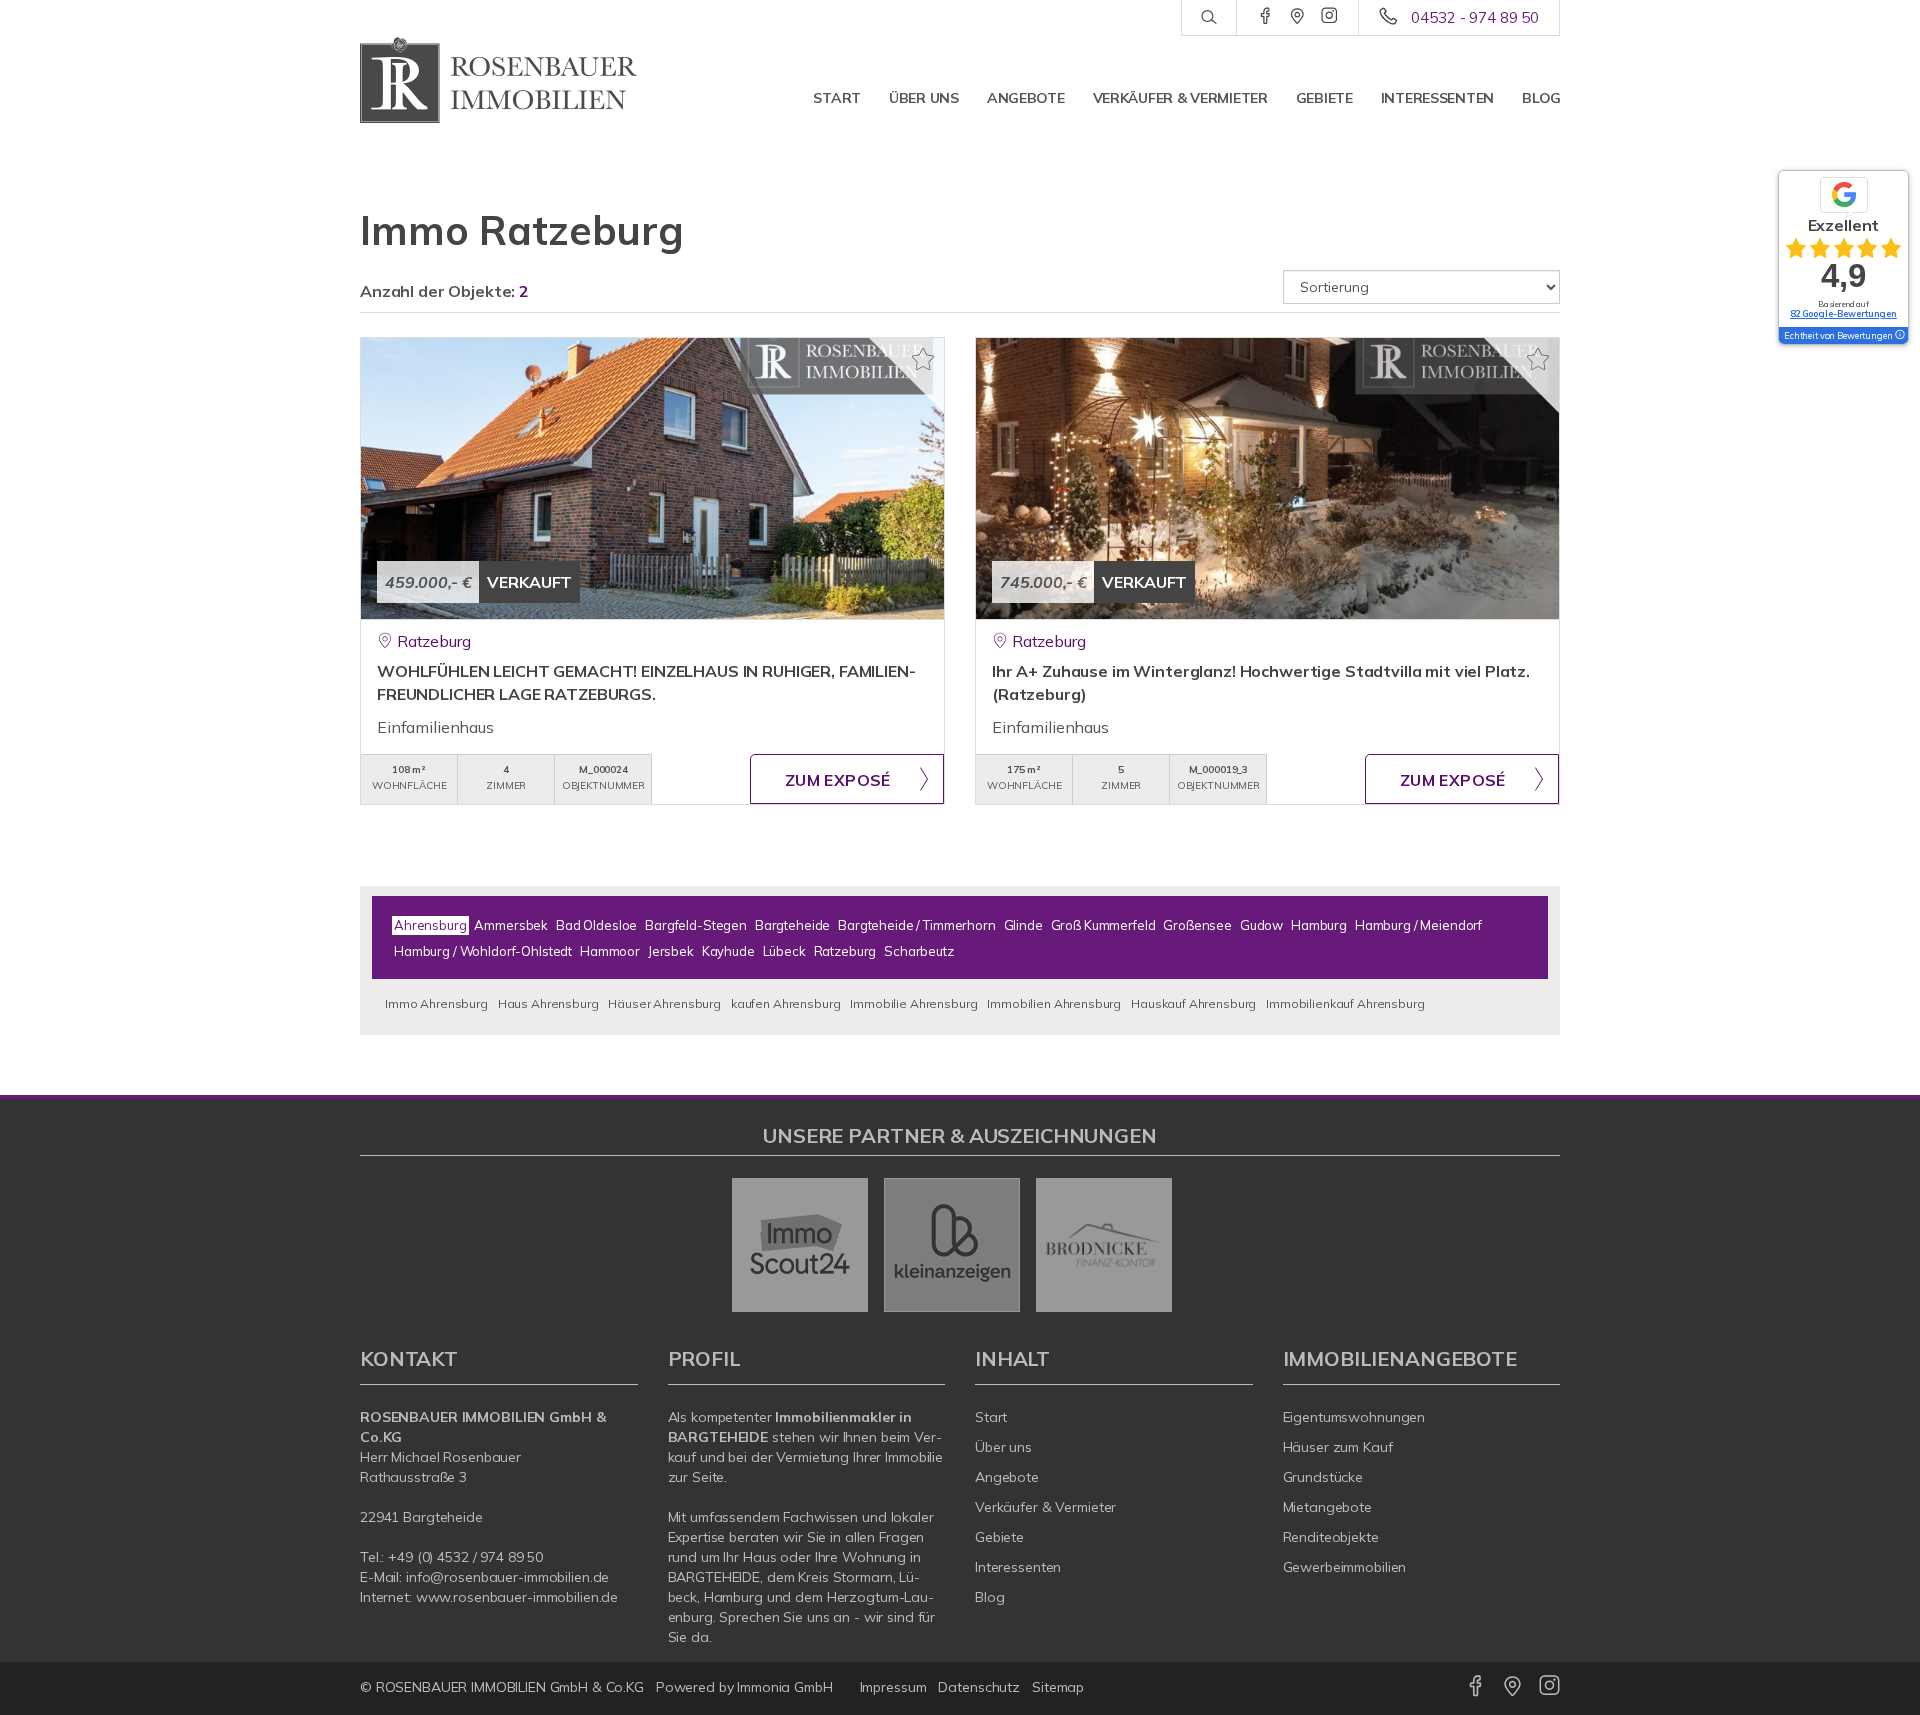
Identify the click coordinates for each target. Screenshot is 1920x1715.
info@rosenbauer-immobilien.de (507, 1577)
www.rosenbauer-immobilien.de (517, 1597)
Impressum (893, 1687)
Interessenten (1437, 98)
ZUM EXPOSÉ (838, 780)
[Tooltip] (1899, 336)
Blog (1541, 98)
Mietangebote (1328, 1507)
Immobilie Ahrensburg (913, 1003)
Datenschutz (979, 1687)
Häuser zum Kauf (1338, 1447)
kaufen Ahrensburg (786, 1003)
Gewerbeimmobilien (1345, 1567)
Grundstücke (1323, 1477)
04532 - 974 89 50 (1475, 17)
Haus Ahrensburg (548, 1003)
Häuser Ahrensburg (664, 1003)
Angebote (1026, 98)
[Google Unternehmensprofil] (1297, 17)
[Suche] (1208, 18)
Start (837, 98)
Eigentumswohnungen (1354, 1417)
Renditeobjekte (1331, 1537)
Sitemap (1058, 1687)
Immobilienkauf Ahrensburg (1345, 1003)
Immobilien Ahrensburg (1054, 1003)
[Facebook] (1265, 17)
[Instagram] (1329, 17)
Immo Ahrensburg (436, 1003)
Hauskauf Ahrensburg (1193, 1003)
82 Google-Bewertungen (1843, 313)
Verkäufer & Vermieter (1180, 98)
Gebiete (1324, 98)
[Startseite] (499, 80)
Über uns (924, 98)
